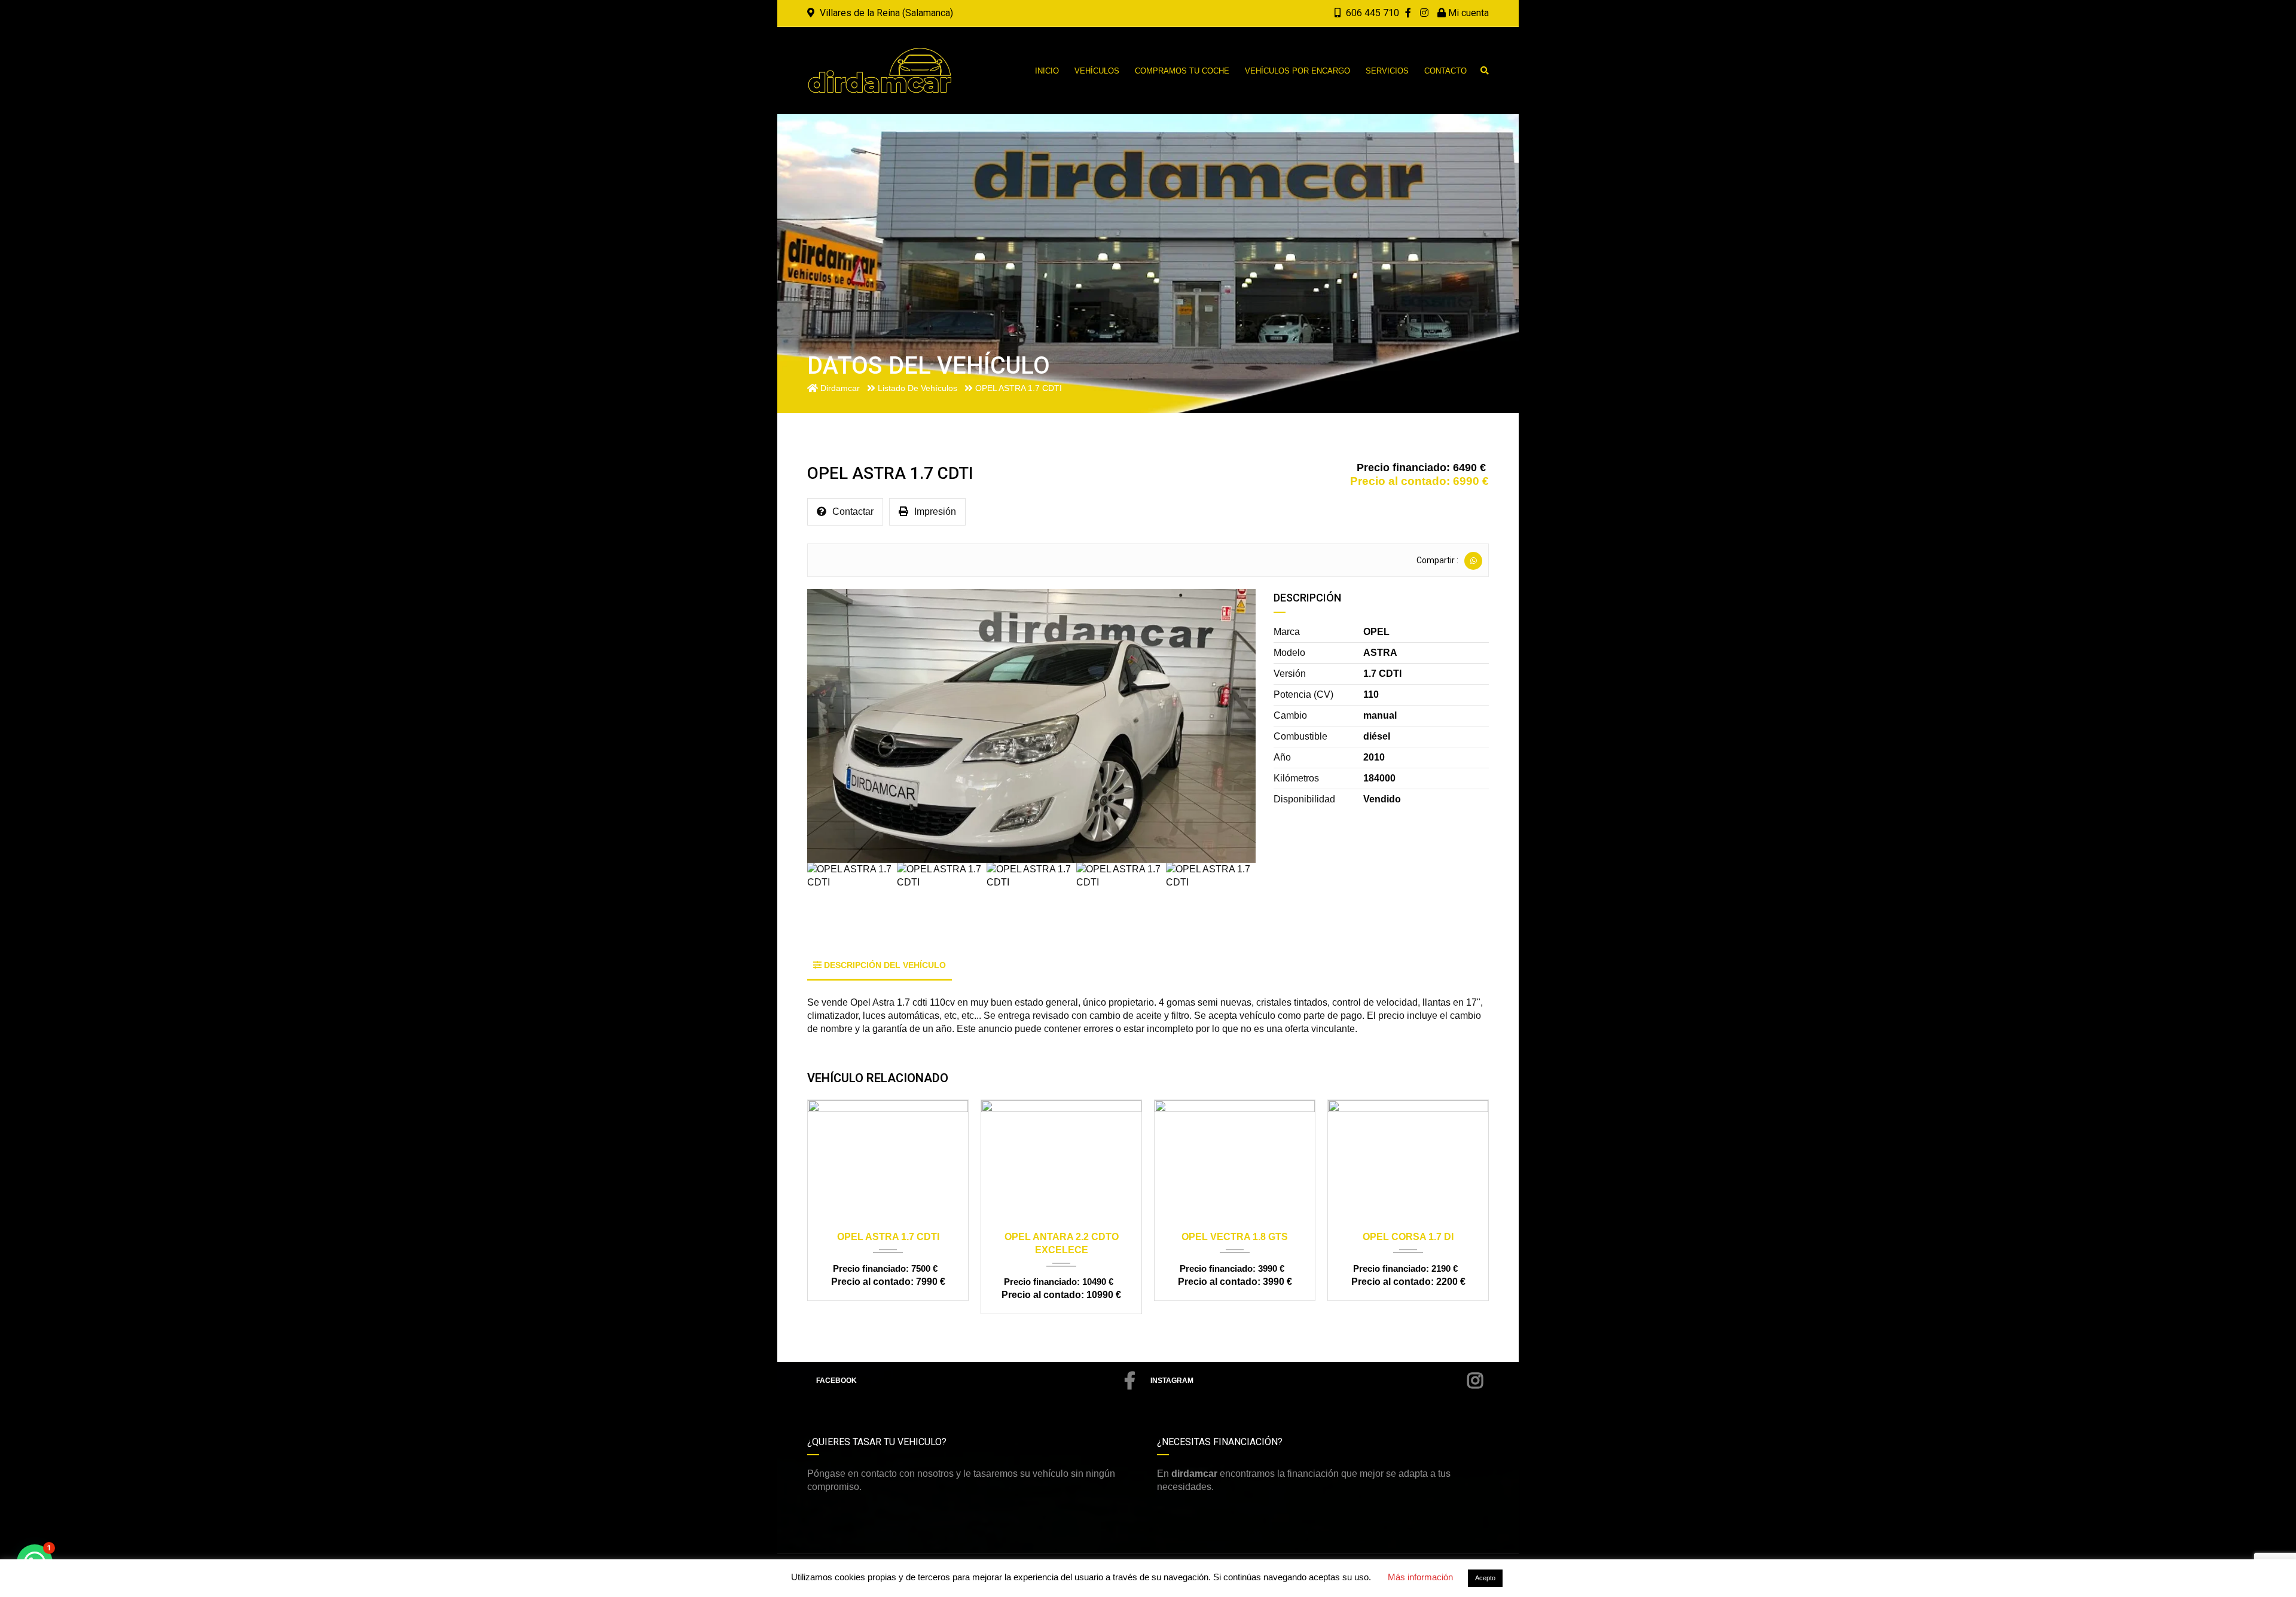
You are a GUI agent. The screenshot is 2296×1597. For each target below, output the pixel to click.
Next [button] (1230, 726)
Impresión (935, 512)
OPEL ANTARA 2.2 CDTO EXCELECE (1062, 1243)
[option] (1031, 726)
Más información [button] (1420, 1577)
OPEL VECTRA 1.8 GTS (1235, 1237)
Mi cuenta (1467, 13)
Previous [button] (833, 726)
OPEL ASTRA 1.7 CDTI (888, 1237)
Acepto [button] (1485, 1578)
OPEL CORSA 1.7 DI (1408, 1237)
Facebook (836, 1381)
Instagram (1172, 1381)
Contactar (853, 512)
